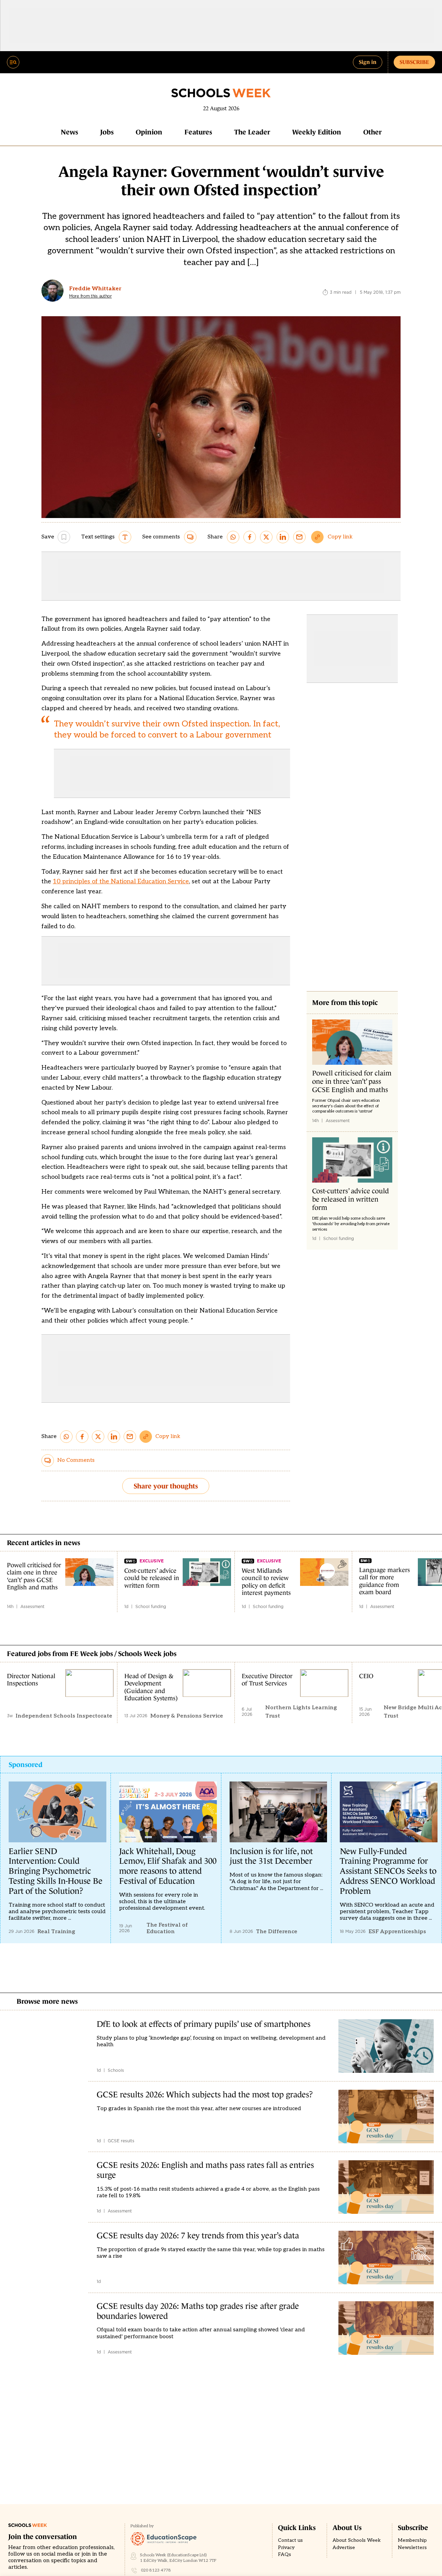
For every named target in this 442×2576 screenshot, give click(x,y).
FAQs (285, 2555)
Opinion (149, 132)
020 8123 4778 (156, 2570)
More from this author (90, 296)
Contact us (290, 2540)
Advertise (344, 2548)
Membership (412, 2540)
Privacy (286, 2548)
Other (372, 132)
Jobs (107, 132)
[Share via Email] (299, 537)
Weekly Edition (317, 132)
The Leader (252, 132)
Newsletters (412, 2548)
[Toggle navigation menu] (13, 62)
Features (198, 132)
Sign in (368, 62)
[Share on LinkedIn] (283, 537)
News (69, 132)
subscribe (414, 62)
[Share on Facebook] (250, 537)
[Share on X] (266, 537)
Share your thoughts (166, 1486)
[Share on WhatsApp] (233, 537)
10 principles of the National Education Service (121, 881)
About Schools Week (357, 2540)
